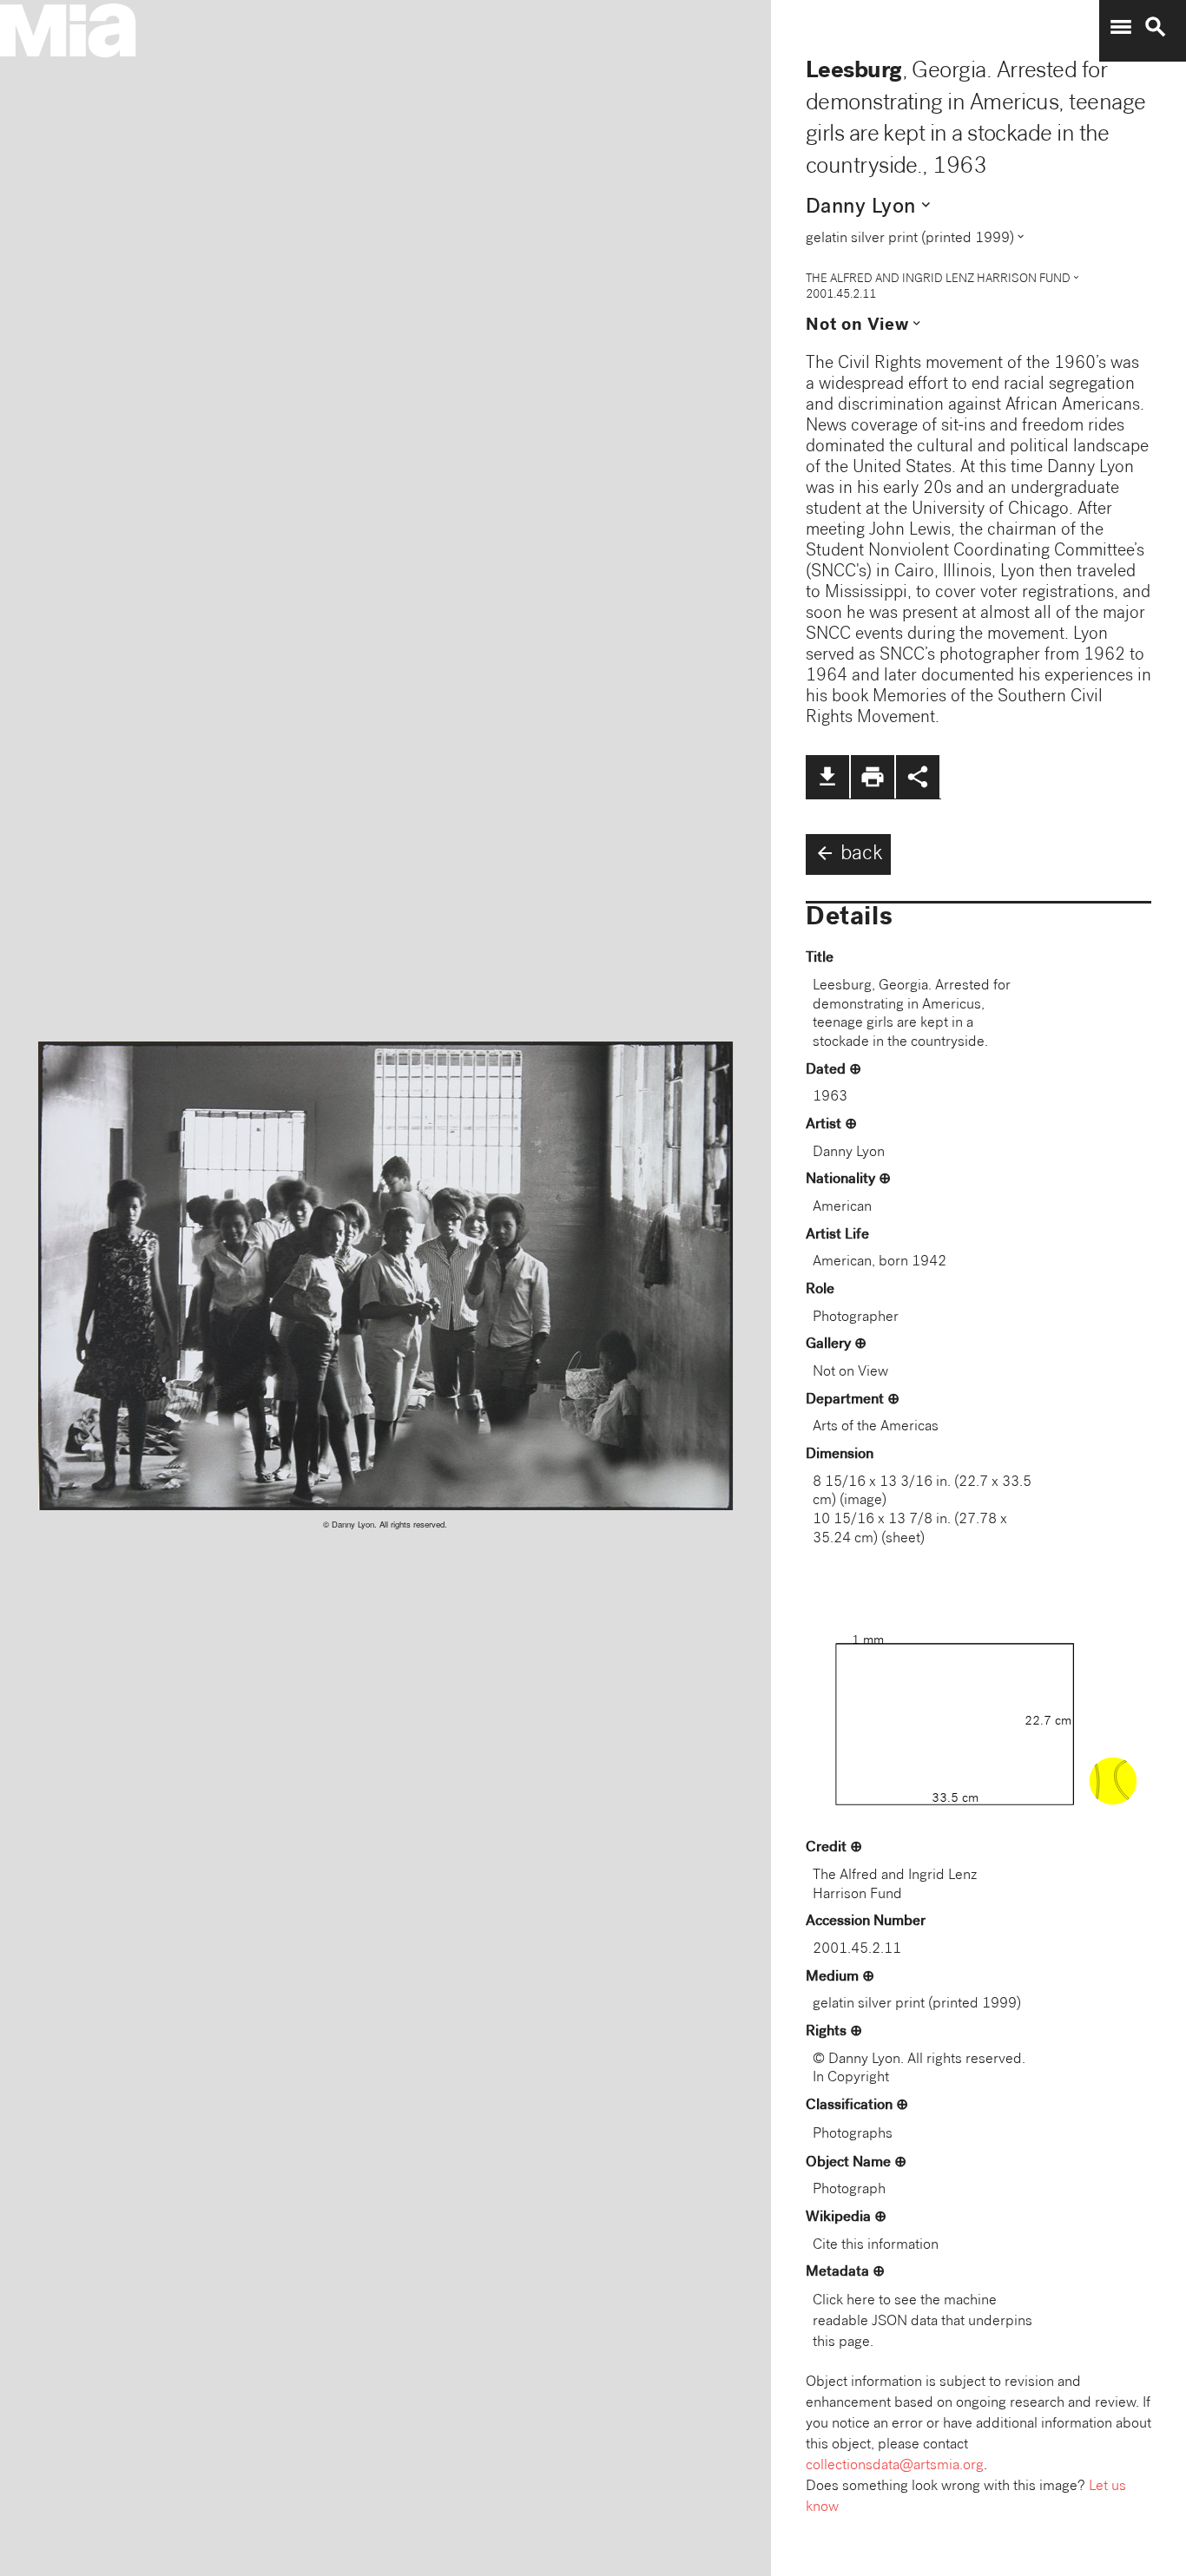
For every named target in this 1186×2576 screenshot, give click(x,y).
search (1156, 27)
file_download (827, 777)
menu (1121, 27)
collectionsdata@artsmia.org (895, 2466)
